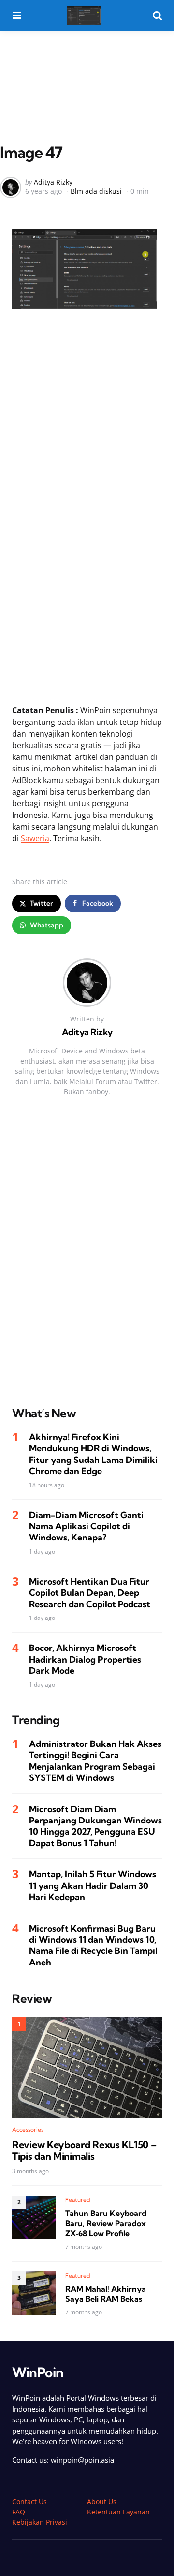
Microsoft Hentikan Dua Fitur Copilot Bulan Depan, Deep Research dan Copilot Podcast (90, 1593)
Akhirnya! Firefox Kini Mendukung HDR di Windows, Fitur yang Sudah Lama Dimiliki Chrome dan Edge (93, 1454)
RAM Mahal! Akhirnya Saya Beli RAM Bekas (106, 2294)
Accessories (28, 2129)
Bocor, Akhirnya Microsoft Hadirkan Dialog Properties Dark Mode (85, 1659)
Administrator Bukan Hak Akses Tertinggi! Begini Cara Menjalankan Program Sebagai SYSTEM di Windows (95, 1761)
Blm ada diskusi (96, 191)
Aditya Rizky (53, 182)
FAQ (19, 2512)
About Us (102, 2502)
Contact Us (29, 2502)
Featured (78, 2200)
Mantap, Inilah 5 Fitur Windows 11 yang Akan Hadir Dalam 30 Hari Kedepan (93, 1885)
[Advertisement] (87, 67)
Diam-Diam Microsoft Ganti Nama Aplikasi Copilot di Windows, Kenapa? (86, 1526)
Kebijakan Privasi (40, 2522)
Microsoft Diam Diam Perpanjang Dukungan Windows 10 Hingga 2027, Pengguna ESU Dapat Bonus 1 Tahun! (95, 1826)
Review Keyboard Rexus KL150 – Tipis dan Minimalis (84, 2151)
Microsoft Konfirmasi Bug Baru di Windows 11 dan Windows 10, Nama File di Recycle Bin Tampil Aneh (93, 1945)
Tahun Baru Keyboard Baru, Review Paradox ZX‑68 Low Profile (106, 2223)
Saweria (35, 838)
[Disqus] (87, 1249)
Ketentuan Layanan (118, 2512)
